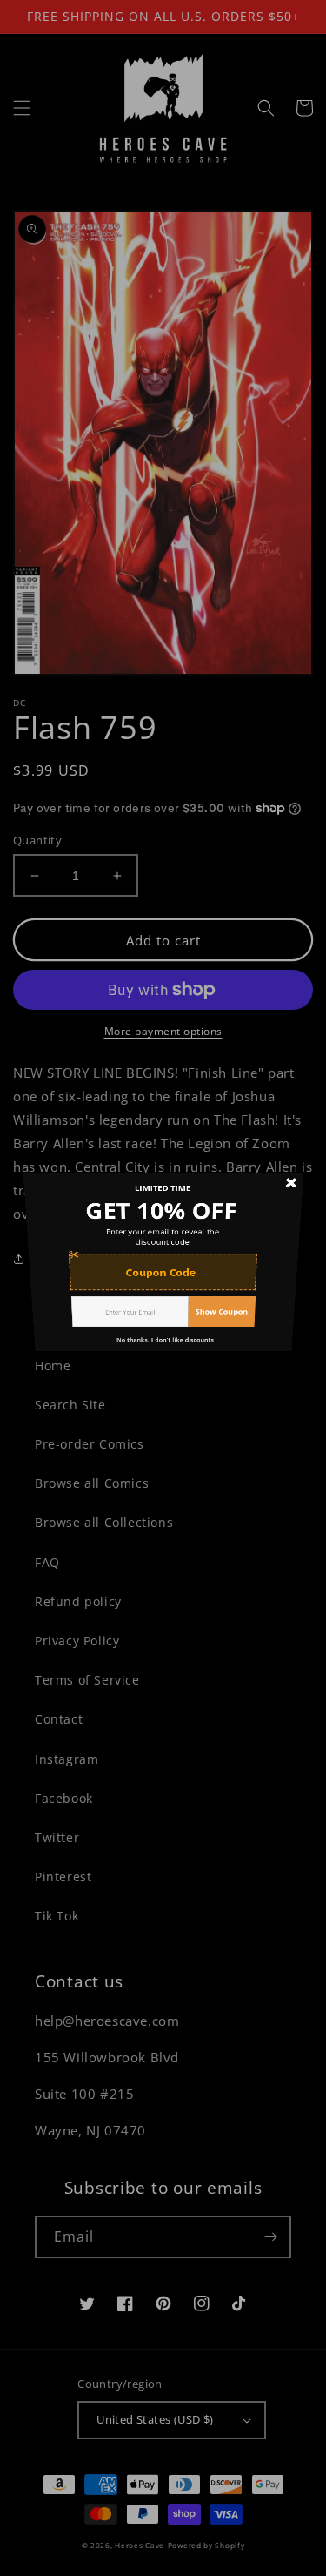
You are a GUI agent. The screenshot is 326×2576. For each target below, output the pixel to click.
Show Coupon (226, 1338)
